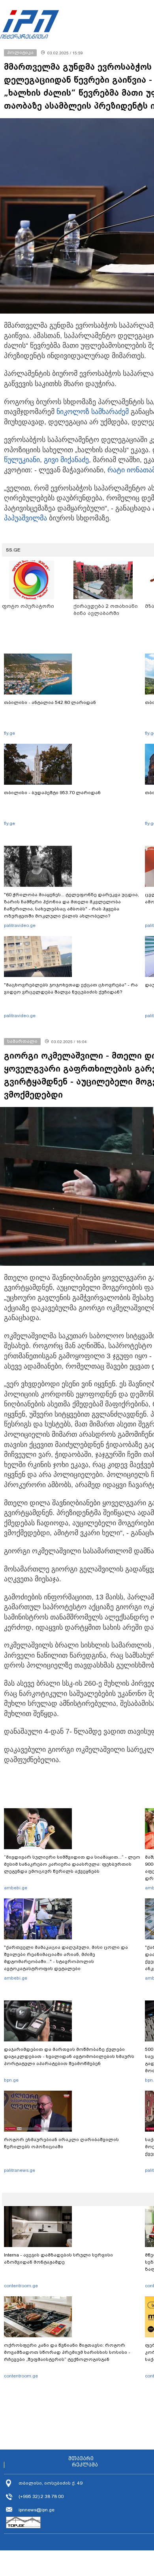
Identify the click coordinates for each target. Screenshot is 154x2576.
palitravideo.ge (20, 925)
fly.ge (9, 733)
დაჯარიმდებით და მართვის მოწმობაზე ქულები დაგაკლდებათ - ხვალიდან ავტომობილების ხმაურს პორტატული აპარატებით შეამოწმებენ (69, 2056)
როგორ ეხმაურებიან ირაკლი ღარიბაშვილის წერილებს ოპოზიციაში (61, 2143)
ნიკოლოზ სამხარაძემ (93, 412)
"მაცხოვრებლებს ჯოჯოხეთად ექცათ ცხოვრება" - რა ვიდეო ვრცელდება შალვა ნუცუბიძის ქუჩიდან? (71, 988)
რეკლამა (85, 2465)
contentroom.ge (21, 2286)
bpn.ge (11, 2080)
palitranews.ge (20, 2170)
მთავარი (81, 2459)
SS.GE (13, 550)
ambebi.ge (16, 1888)
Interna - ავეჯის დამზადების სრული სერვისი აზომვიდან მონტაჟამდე (58, 2258)
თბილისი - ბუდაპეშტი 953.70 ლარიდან (52, 793)
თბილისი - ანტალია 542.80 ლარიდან (50, 702)
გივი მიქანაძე (66, 460)
